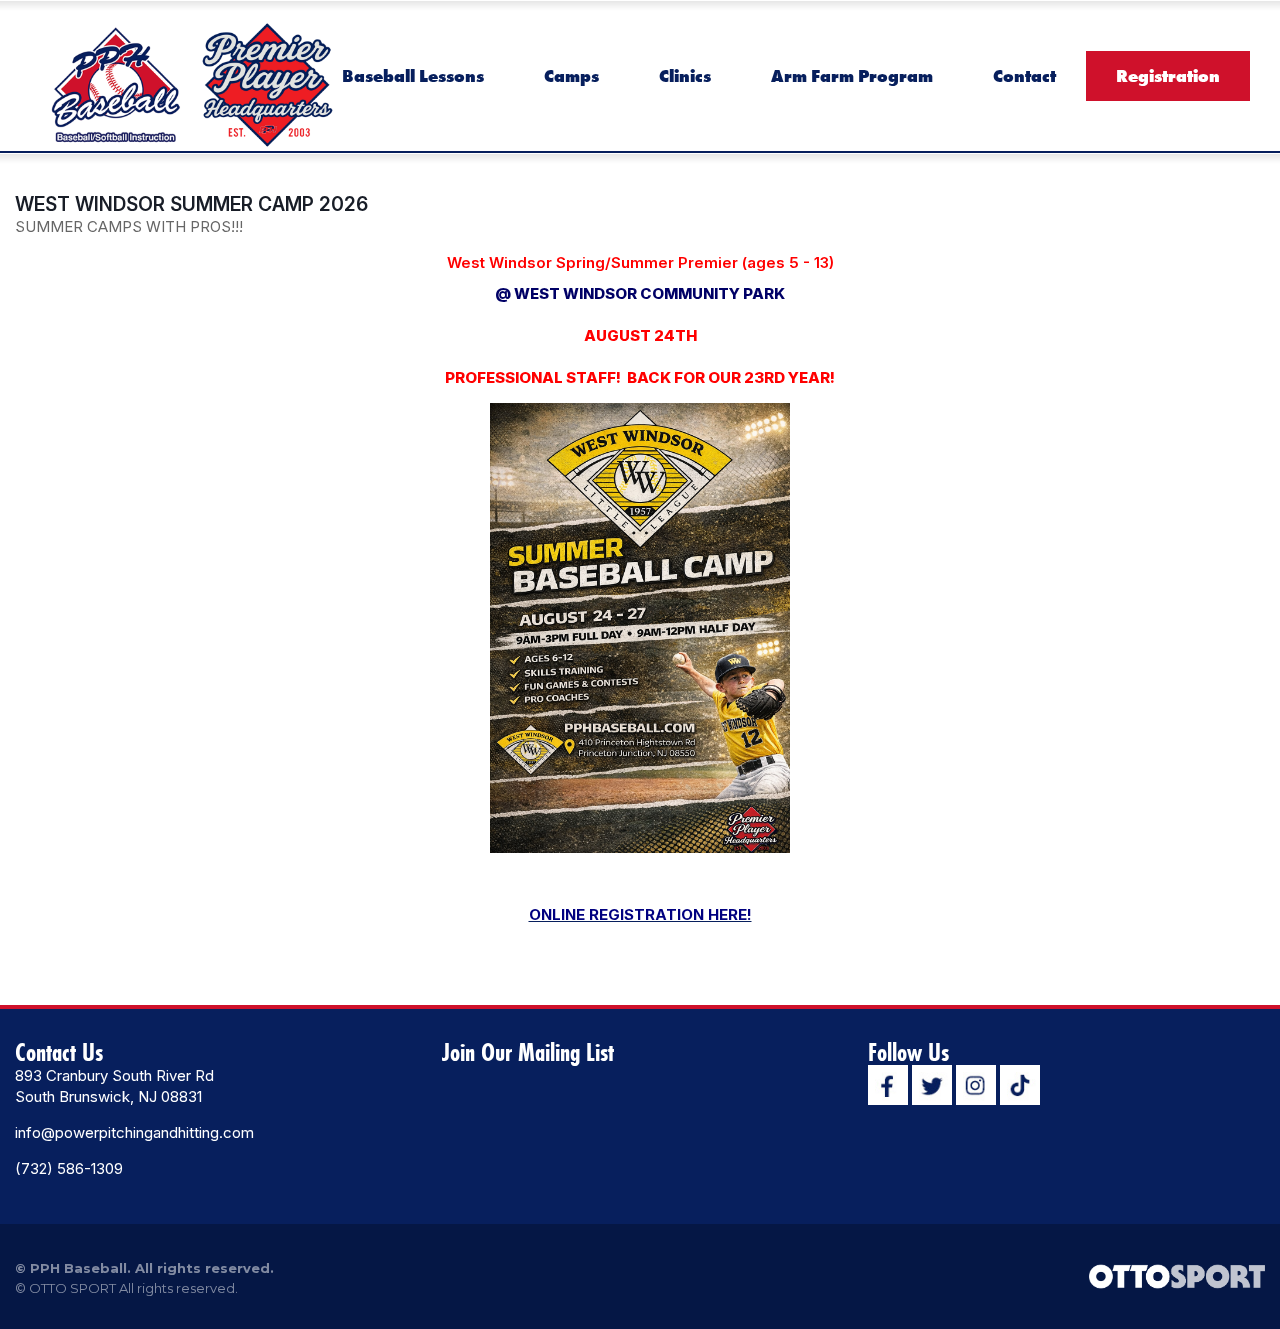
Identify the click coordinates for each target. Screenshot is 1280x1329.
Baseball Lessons (413, 76)
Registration (1168, 76)
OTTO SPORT (72, 1288)
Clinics (685, 76)
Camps (571, 76)
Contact (1024, 76)
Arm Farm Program (852, 76)
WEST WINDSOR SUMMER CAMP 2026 (191, 204)
